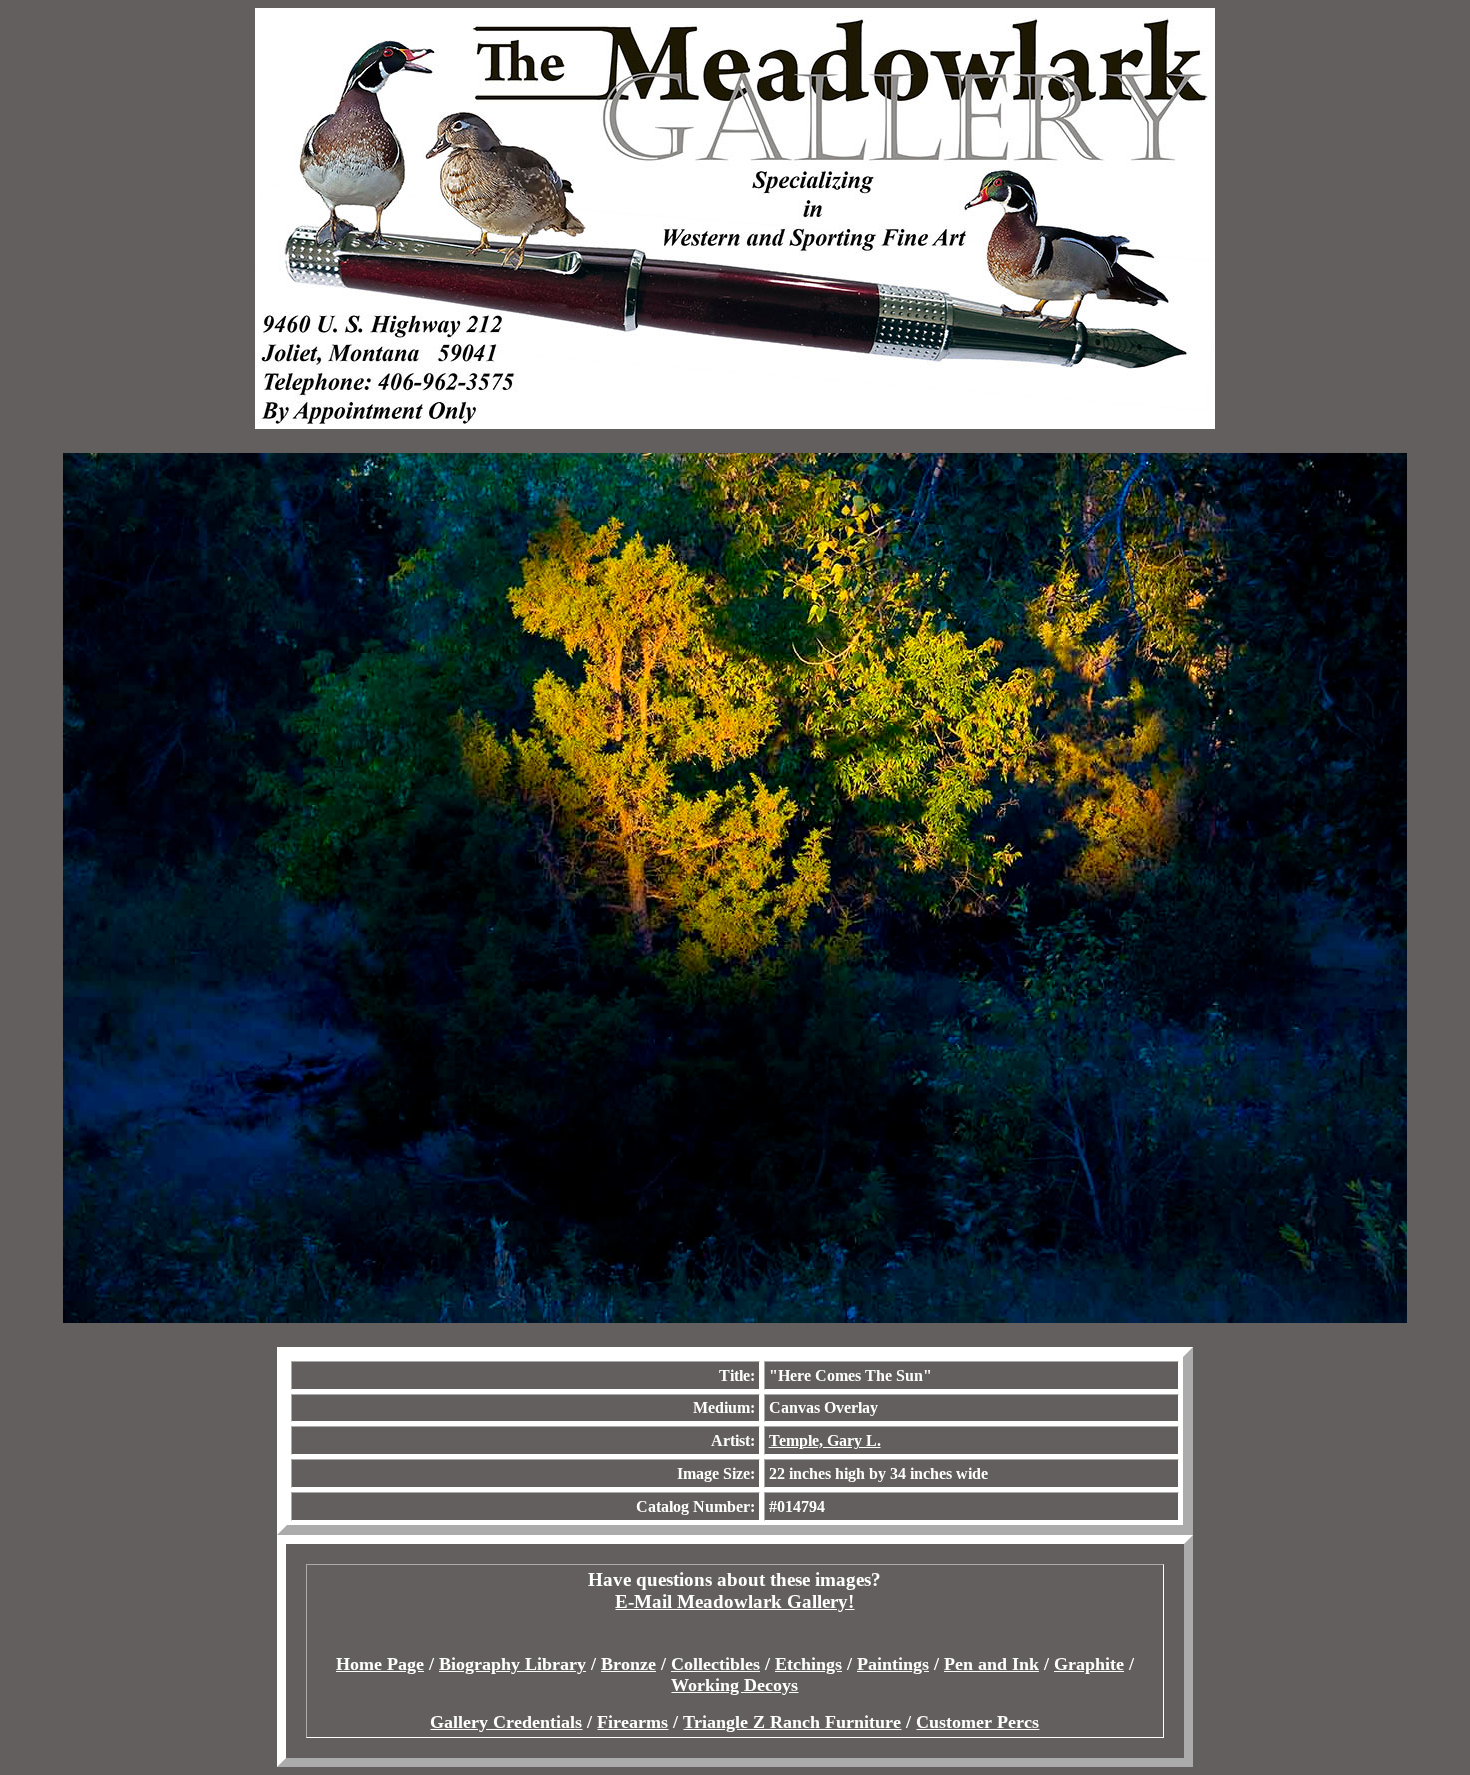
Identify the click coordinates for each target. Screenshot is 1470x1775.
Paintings (893, 1664)
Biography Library (512, 1664)
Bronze (628, 1664)
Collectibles (715, 1664)
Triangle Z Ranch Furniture (792, 1722)
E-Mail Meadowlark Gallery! (734, 1601)
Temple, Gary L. (825, 1440)
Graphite (1089, 1664)
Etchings (808, 1664)
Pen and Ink (991, 1664)
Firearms (632, 1722)
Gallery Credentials (506, 1722)
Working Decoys (734, 1685)
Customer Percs (977, 1722)
